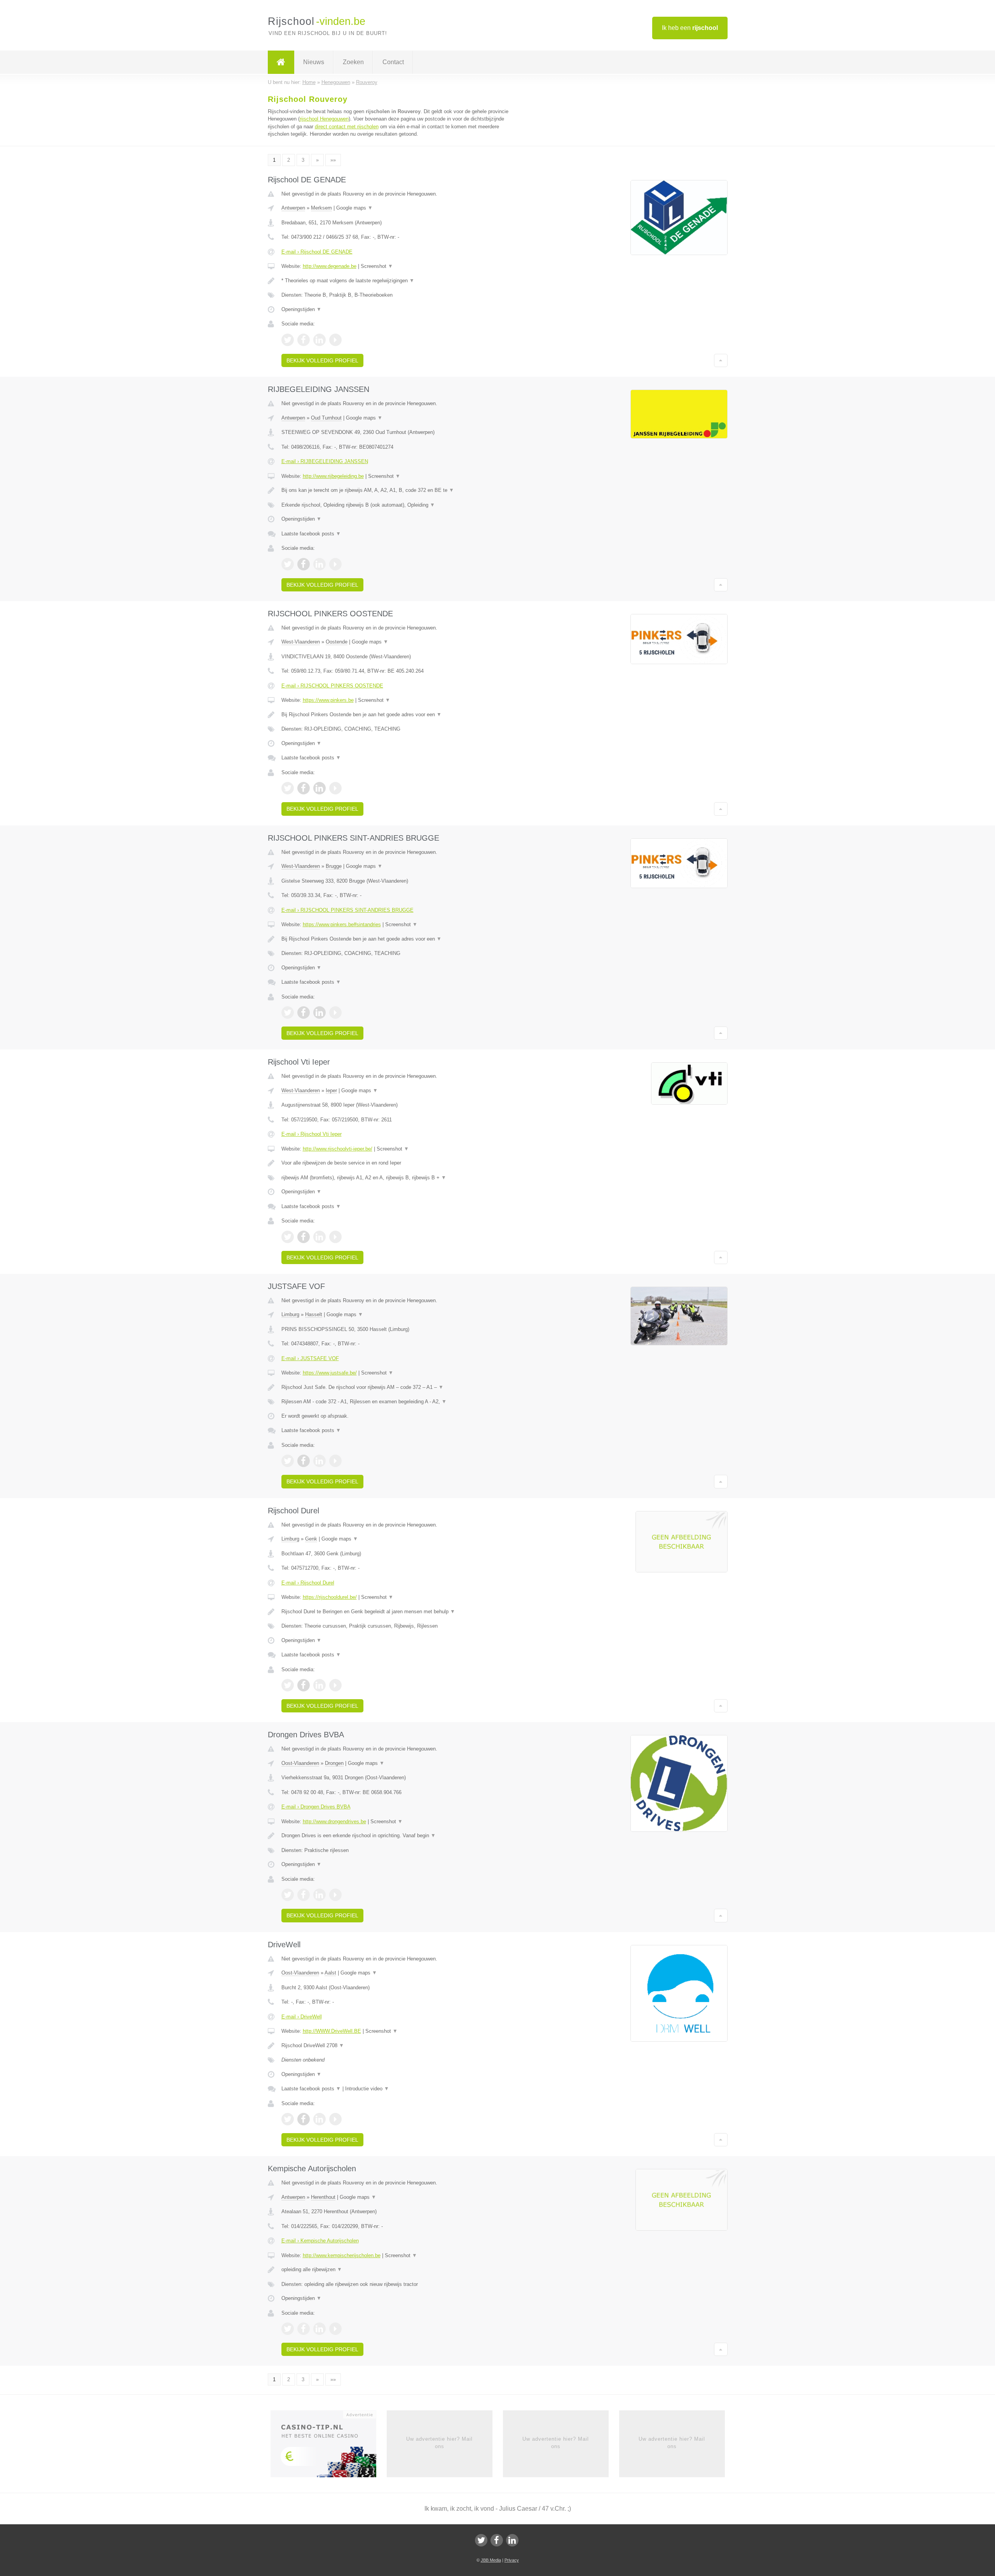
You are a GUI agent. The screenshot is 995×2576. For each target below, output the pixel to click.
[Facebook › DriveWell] (304, 2119)
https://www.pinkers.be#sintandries (342, 924)
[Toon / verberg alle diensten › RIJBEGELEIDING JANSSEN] (401, 505)
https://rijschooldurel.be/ (330, 1597)
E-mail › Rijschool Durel (308, 1583)
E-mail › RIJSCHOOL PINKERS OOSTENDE (332, 686)
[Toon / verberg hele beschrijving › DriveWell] (401, 2046)
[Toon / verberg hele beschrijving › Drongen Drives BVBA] (401, 1836)
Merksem (321, 208)
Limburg (290, 1314)
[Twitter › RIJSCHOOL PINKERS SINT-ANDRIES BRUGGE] (288, 1013)
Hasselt (314, 1314)
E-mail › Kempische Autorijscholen (320, 2241)
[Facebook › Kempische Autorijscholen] (304, 2329)
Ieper (331, 1090)
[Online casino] (329, 2447)
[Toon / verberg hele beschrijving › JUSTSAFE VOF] (401, 1387)
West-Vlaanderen (301, 642)
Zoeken (353, 62)
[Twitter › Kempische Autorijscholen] (288, 2329)
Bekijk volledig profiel (322, 360)
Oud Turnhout (326, 418)
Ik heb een (690, 28)
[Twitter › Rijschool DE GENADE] (288, 340)
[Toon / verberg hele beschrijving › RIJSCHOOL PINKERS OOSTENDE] (401, 715)
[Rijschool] (281, 62)
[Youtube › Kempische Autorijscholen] (335, 2329)
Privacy (512, 2560)
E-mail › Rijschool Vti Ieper (312, 1134)
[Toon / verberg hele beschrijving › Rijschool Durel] (401, 1612)
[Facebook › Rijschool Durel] (304, 1685)
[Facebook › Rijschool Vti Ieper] (304, 1237)
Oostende (337, 642)
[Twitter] (481, 2540)
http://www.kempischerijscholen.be (342, 2255)
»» (333, 160)
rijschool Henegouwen (324, 119)
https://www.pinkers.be (328, 700)
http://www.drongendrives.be (334, 1821)
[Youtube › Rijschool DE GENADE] (335, 340)
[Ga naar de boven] (721, 360)
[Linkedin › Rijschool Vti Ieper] (319, 1237)
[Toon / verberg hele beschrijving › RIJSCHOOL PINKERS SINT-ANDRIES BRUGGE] (401, 939)
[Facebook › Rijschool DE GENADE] (304, 340)
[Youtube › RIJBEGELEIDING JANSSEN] (335, 564)
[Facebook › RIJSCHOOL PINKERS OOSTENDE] (304, 788)
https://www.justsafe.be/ (330, 1373)
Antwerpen (293, 208)
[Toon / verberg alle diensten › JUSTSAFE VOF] (401, 1402)
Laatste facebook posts (311, 534)
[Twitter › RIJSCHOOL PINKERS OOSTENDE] (288, 788)
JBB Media (491, 2560)
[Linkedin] (512, 2540)
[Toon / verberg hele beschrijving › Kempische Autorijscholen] (401, 2270)
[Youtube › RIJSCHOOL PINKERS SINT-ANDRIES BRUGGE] (335, 1013)
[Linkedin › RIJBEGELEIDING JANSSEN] (319, 564)
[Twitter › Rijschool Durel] (288, 1685)
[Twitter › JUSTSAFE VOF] (288, 1461)
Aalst (330, 1973)
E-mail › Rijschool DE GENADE (317, 252)
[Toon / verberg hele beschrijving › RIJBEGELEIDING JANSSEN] (401, 490)
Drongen (334, 1763)
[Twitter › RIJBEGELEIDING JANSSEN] (288, 564)
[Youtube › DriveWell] (335, 2119)
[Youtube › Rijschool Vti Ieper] (335, 1237)
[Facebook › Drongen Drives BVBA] (304, 1895)
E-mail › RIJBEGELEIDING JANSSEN (325, 461)
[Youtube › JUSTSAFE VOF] (335, 1461)
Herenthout (323, 2197)
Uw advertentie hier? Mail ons (439, 2442)
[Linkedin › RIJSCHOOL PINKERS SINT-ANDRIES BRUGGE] (319, 1013)
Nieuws (314, 62)
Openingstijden (301, 309)
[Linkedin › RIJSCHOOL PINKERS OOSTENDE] (319, 788)
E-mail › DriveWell (302, 2017)
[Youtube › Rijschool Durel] (335, 1685)
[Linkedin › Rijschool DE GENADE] (319, 340)
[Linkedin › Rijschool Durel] (319, 1685)
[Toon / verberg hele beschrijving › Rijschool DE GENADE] (401, 281)
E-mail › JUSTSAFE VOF (310, 1358)
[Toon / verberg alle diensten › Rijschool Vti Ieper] (401, 1178)
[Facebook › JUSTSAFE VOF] (304, 1461)
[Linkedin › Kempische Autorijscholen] (319, 2329)
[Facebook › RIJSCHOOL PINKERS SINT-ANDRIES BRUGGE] (304, 1013)
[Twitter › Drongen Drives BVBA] (288, 1895)
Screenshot (377, 266)
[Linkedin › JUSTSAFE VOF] (319, 1461)
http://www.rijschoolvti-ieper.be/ (338, 1149)
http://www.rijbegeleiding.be (333, 476)
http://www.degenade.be (330, 266)
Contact (393, 62)
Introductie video (367, 2089)
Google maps (354, 208)
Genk (311, 1539)
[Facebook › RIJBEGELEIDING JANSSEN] (304, 564)
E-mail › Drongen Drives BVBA (316, 1807)
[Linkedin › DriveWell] (319, 2119)
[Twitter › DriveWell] (288, 2119)
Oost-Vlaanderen (300, 1763)
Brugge (334, 866)
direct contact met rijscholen (347, 127)
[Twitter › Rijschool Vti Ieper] (288, 1237)
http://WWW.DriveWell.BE (332, 2031)
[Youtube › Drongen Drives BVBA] (335, 1895)
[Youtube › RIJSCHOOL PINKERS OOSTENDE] (335, 788)
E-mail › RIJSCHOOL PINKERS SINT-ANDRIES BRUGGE (347, 910)
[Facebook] (497, 2540)
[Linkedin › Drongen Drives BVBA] (319, 1895)
